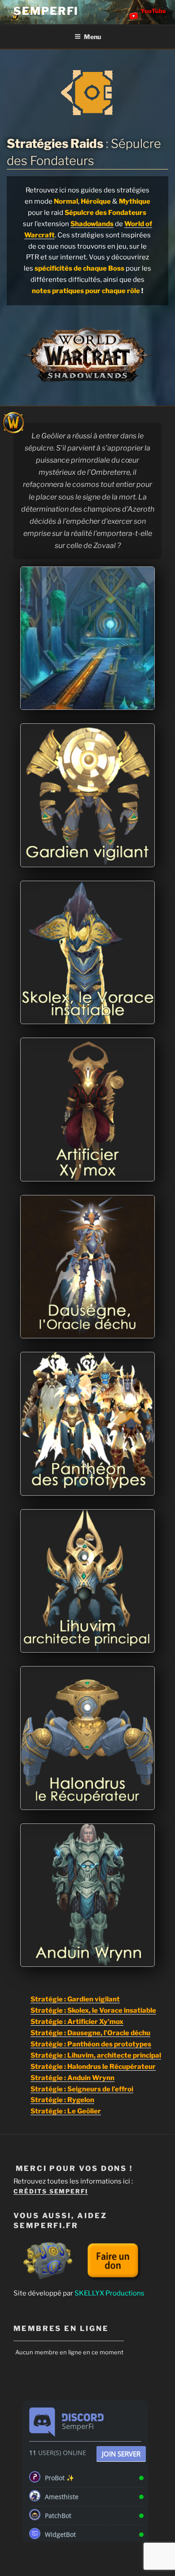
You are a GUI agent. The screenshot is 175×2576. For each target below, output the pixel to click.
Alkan (77, 1769)
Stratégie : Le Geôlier (66, 2111)
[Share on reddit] (148, 702)
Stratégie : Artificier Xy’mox (77, 2022)
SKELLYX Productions (109, 2293)
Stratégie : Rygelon (62, 2100)
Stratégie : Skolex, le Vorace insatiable (93, 2010)
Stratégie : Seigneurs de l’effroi (82, 2089)
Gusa (77, 837)
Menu (92, 37)
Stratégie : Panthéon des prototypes (91, 2044)
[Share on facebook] (125, 702)
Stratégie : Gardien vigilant (75, 1999)
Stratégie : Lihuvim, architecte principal (96, 2055)
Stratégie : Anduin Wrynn (72, 2078)
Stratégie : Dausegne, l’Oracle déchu (90, 2033)
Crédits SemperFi (51, 2191)
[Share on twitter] (136, 702)
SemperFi (46, 11)
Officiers (77, 679)
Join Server (121, 2454)
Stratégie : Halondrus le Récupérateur (93, 2067)
